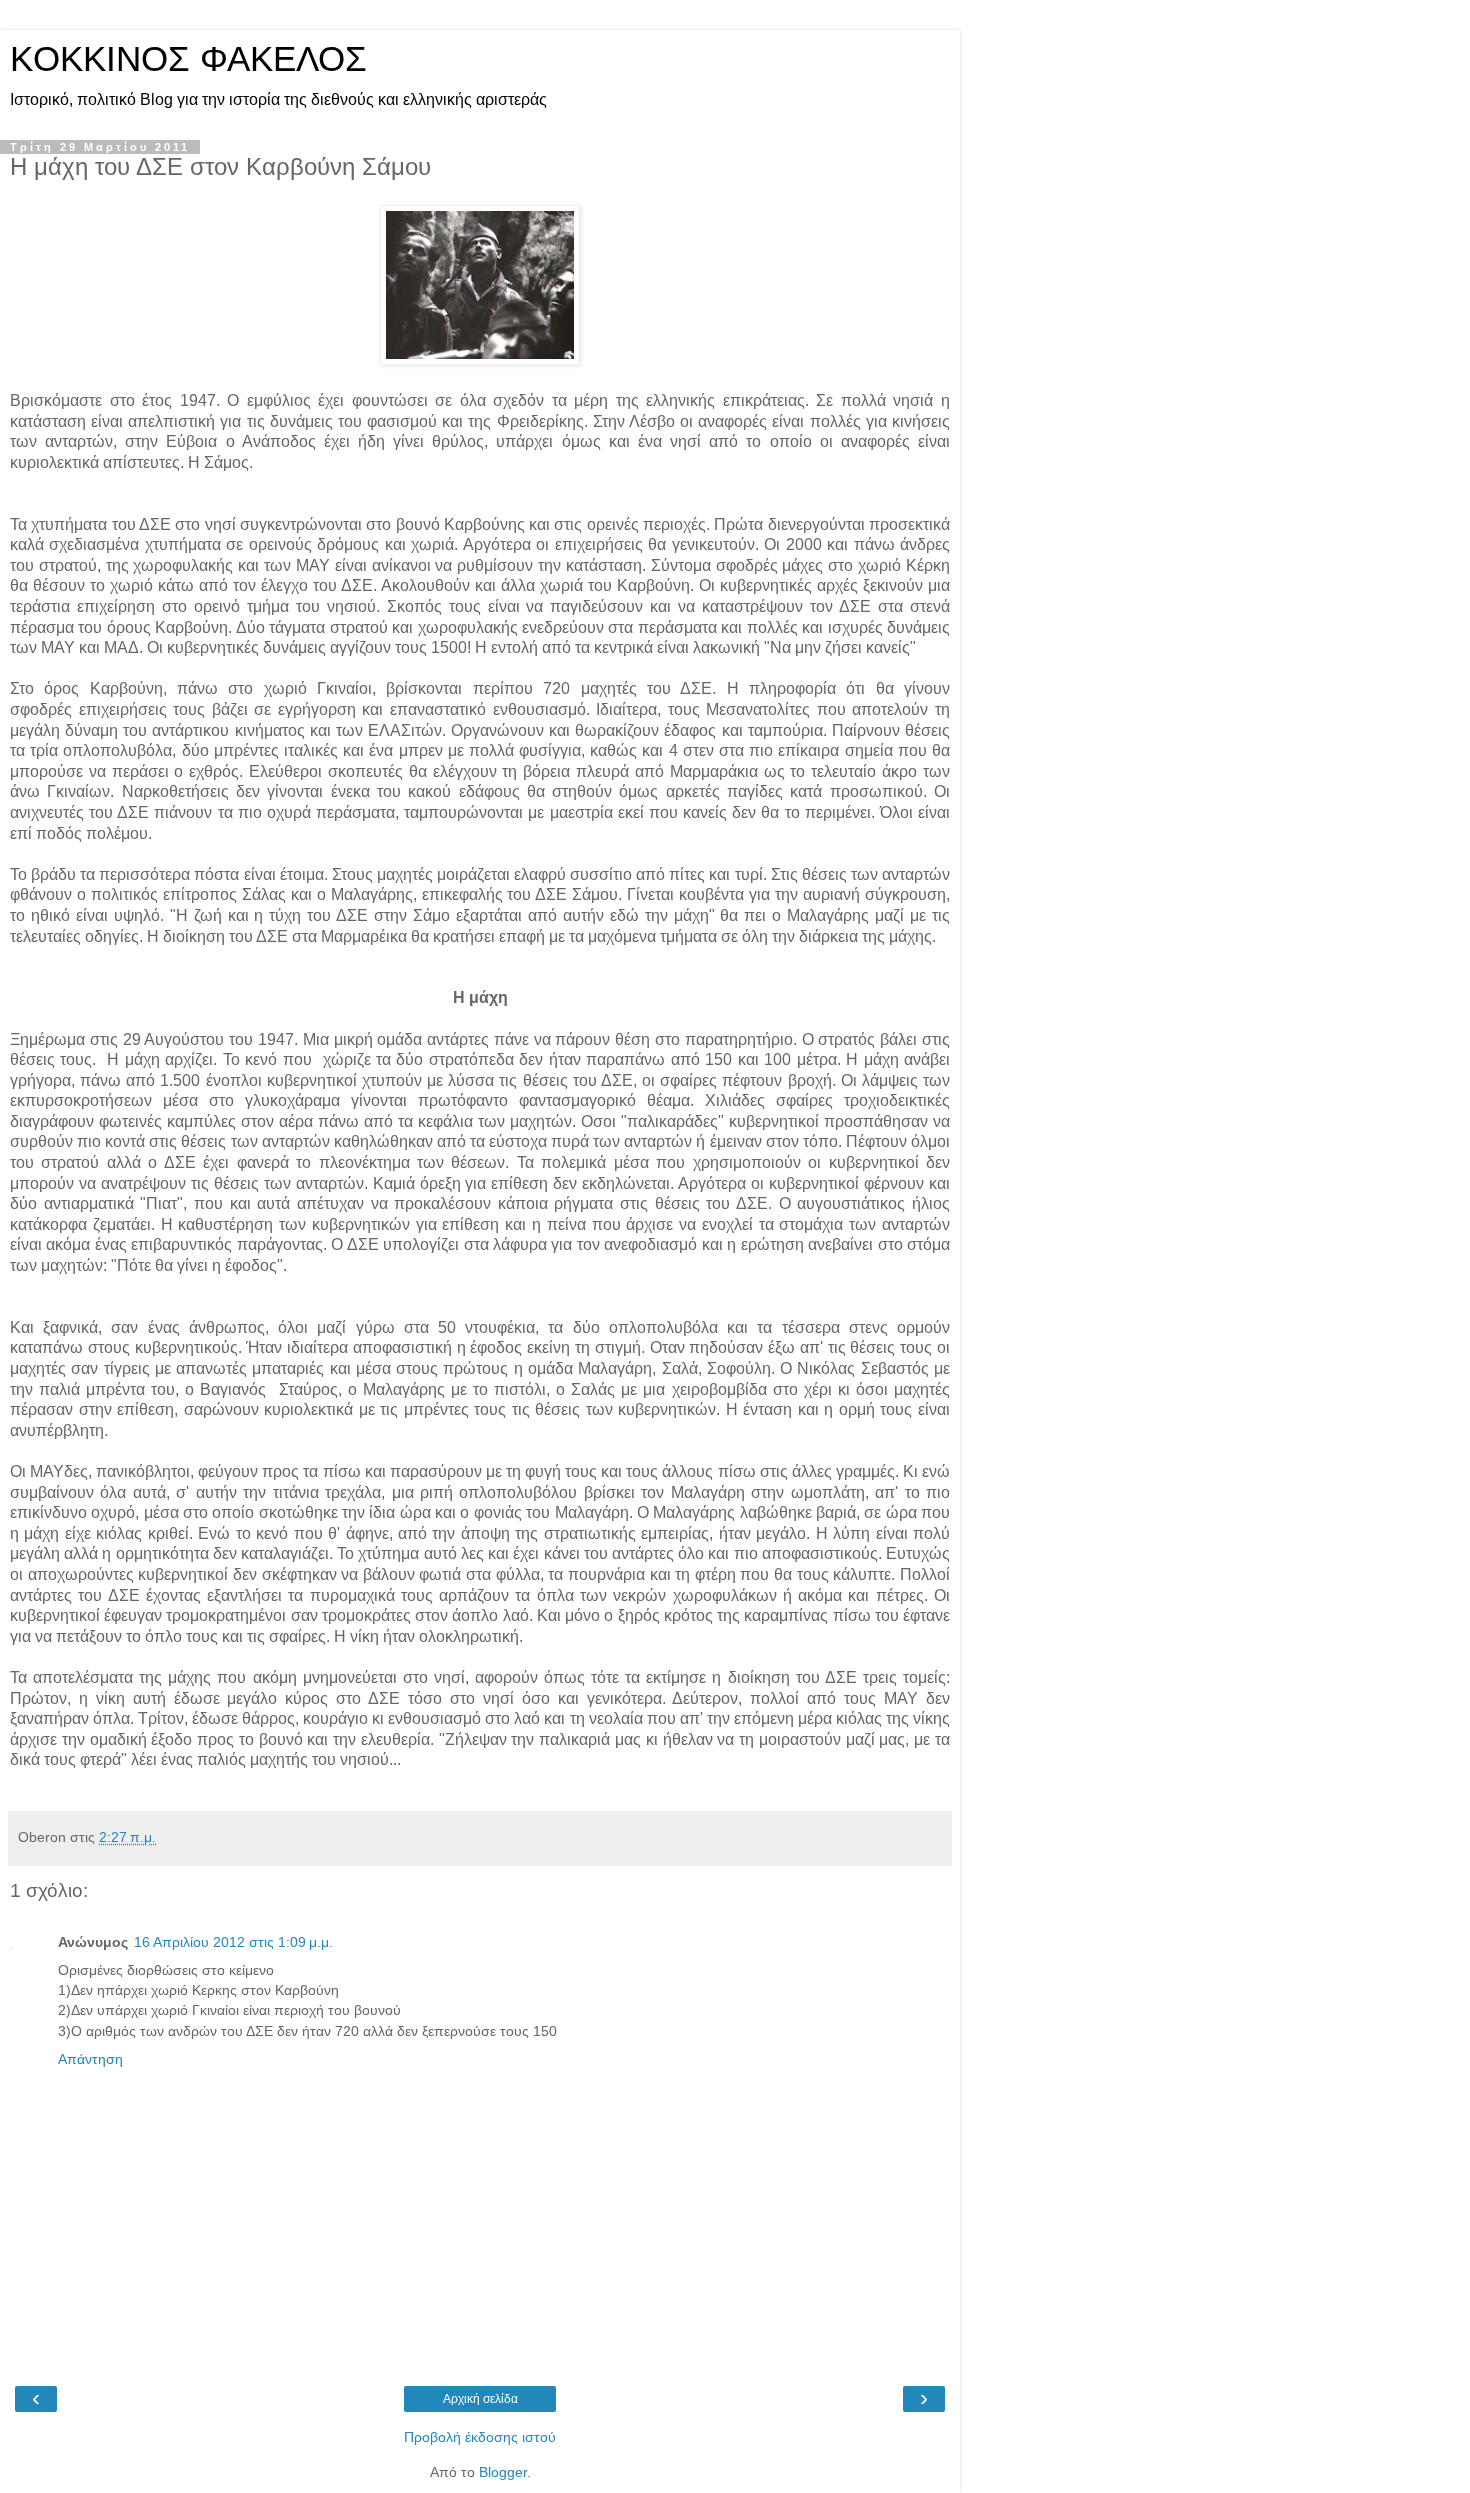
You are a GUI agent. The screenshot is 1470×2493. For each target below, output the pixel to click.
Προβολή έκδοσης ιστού (480, 2437)
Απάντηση (90, 2059)
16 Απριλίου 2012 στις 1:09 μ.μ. (233, 1942)
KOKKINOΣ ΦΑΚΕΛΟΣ (188, 59)
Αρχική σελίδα (480, 2399)
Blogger (503, 2472)
